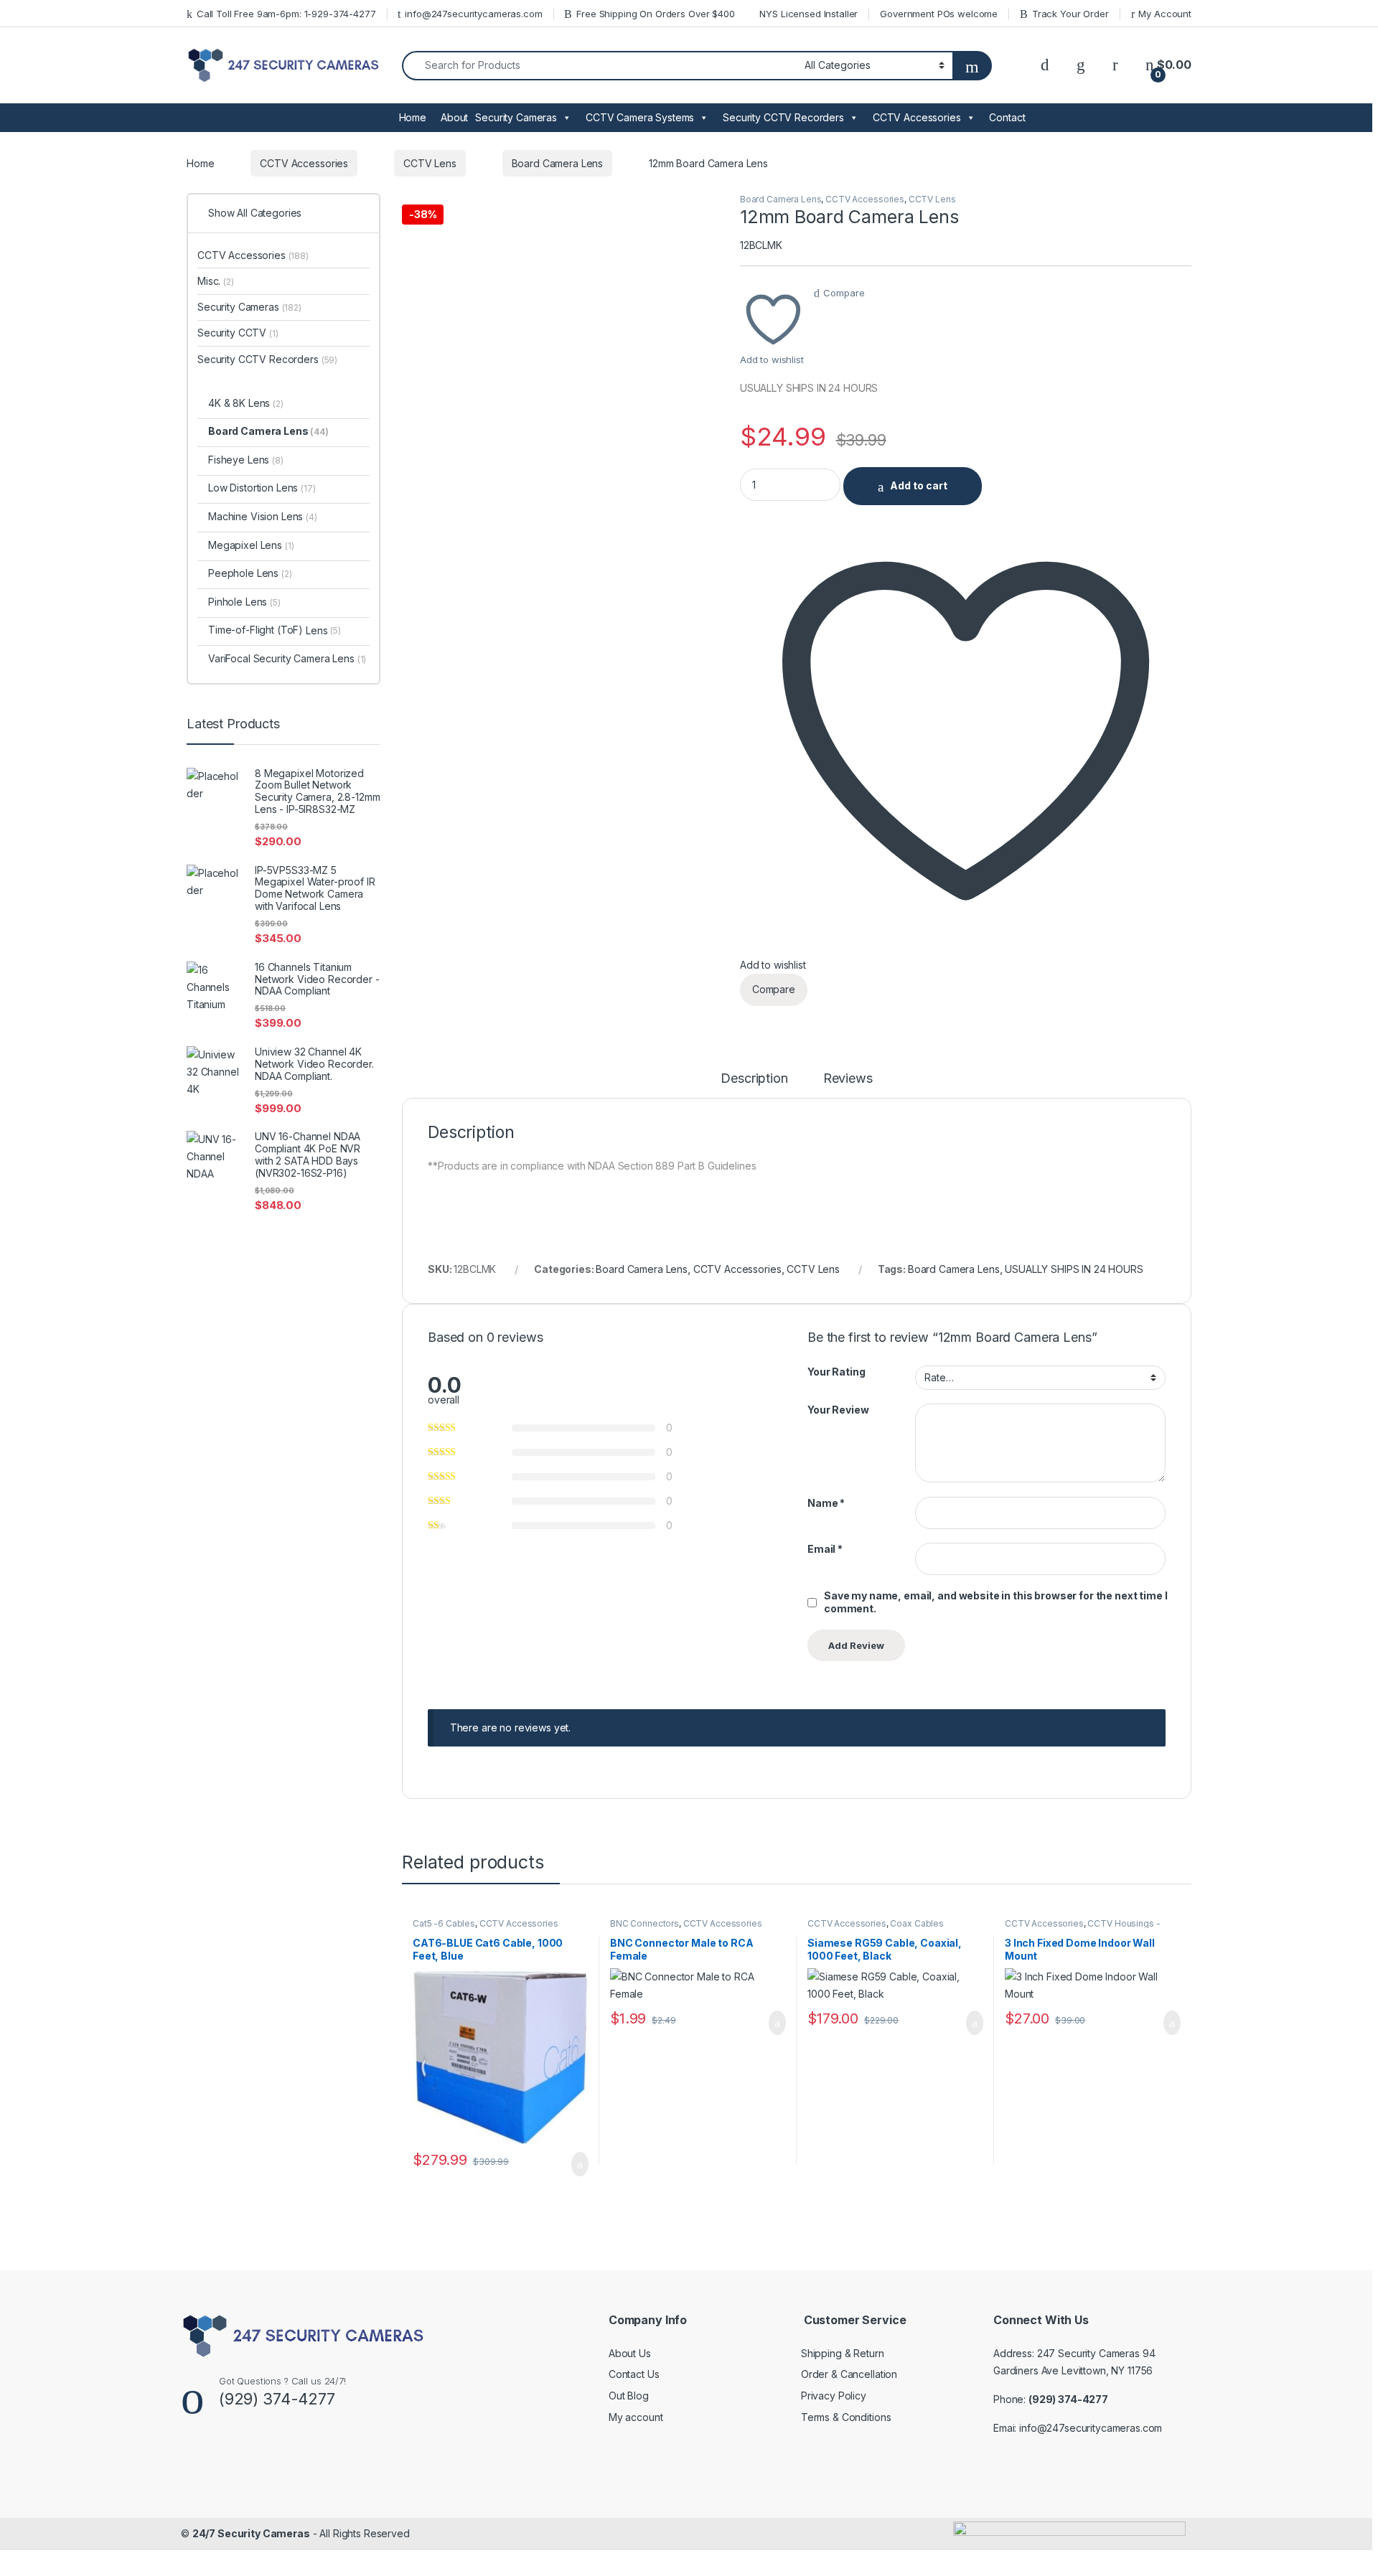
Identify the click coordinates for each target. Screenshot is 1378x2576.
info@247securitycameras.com (473, 14)
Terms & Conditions (846, 2417)
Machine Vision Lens (263, 516)
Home (413, 117)
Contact (1007, 117)
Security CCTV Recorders (783, 117)
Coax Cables (917, 1923)
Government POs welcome (939, 14)
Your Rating (836, 1372)
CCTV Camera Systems (640, 117)
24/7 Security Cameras (251, 2533)
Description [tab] (754, 1079)
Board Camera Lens (558, 163)
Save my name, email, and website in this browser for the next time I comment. (995, 1602)
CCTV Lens (430, 163)
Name (826, 1503)
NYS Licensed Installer (808, 14)
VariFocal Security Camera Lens (287, 658)
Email (825, 1549)
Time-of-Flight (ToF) (256, 630)
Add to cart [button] (579, 2164)
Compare (844, 293)
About (454, 117)
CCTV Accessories (917, 117)
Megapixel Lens (251, 545)
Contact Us (634, 2374)
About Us (630, 2353)
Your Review (838, 1410)
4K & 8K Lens (246, 403)
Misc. (216, 281)
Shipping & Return (843, 2353)
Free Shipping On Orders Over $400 (655, 14)
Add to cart (919, 485)
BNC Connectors (645, 1923)
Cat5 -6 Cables (444, 1923)
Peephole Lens (250, 573)
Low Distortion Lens (262, 488)
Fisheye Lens (246, 460)
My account (636, 2417)
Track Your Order (1070, 14)
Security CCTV (238, 333)
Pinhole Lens (244, 602)
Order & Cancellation (849, 2374)
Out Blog (629, 2396)
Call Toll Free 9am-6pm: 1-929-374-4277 (286, 14)
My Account (1165, 14)
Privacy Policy (834, 2396)
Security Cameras (516, 117)
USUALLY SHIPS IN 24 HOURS (1074, 1269)
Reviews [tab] (848, 1079)
